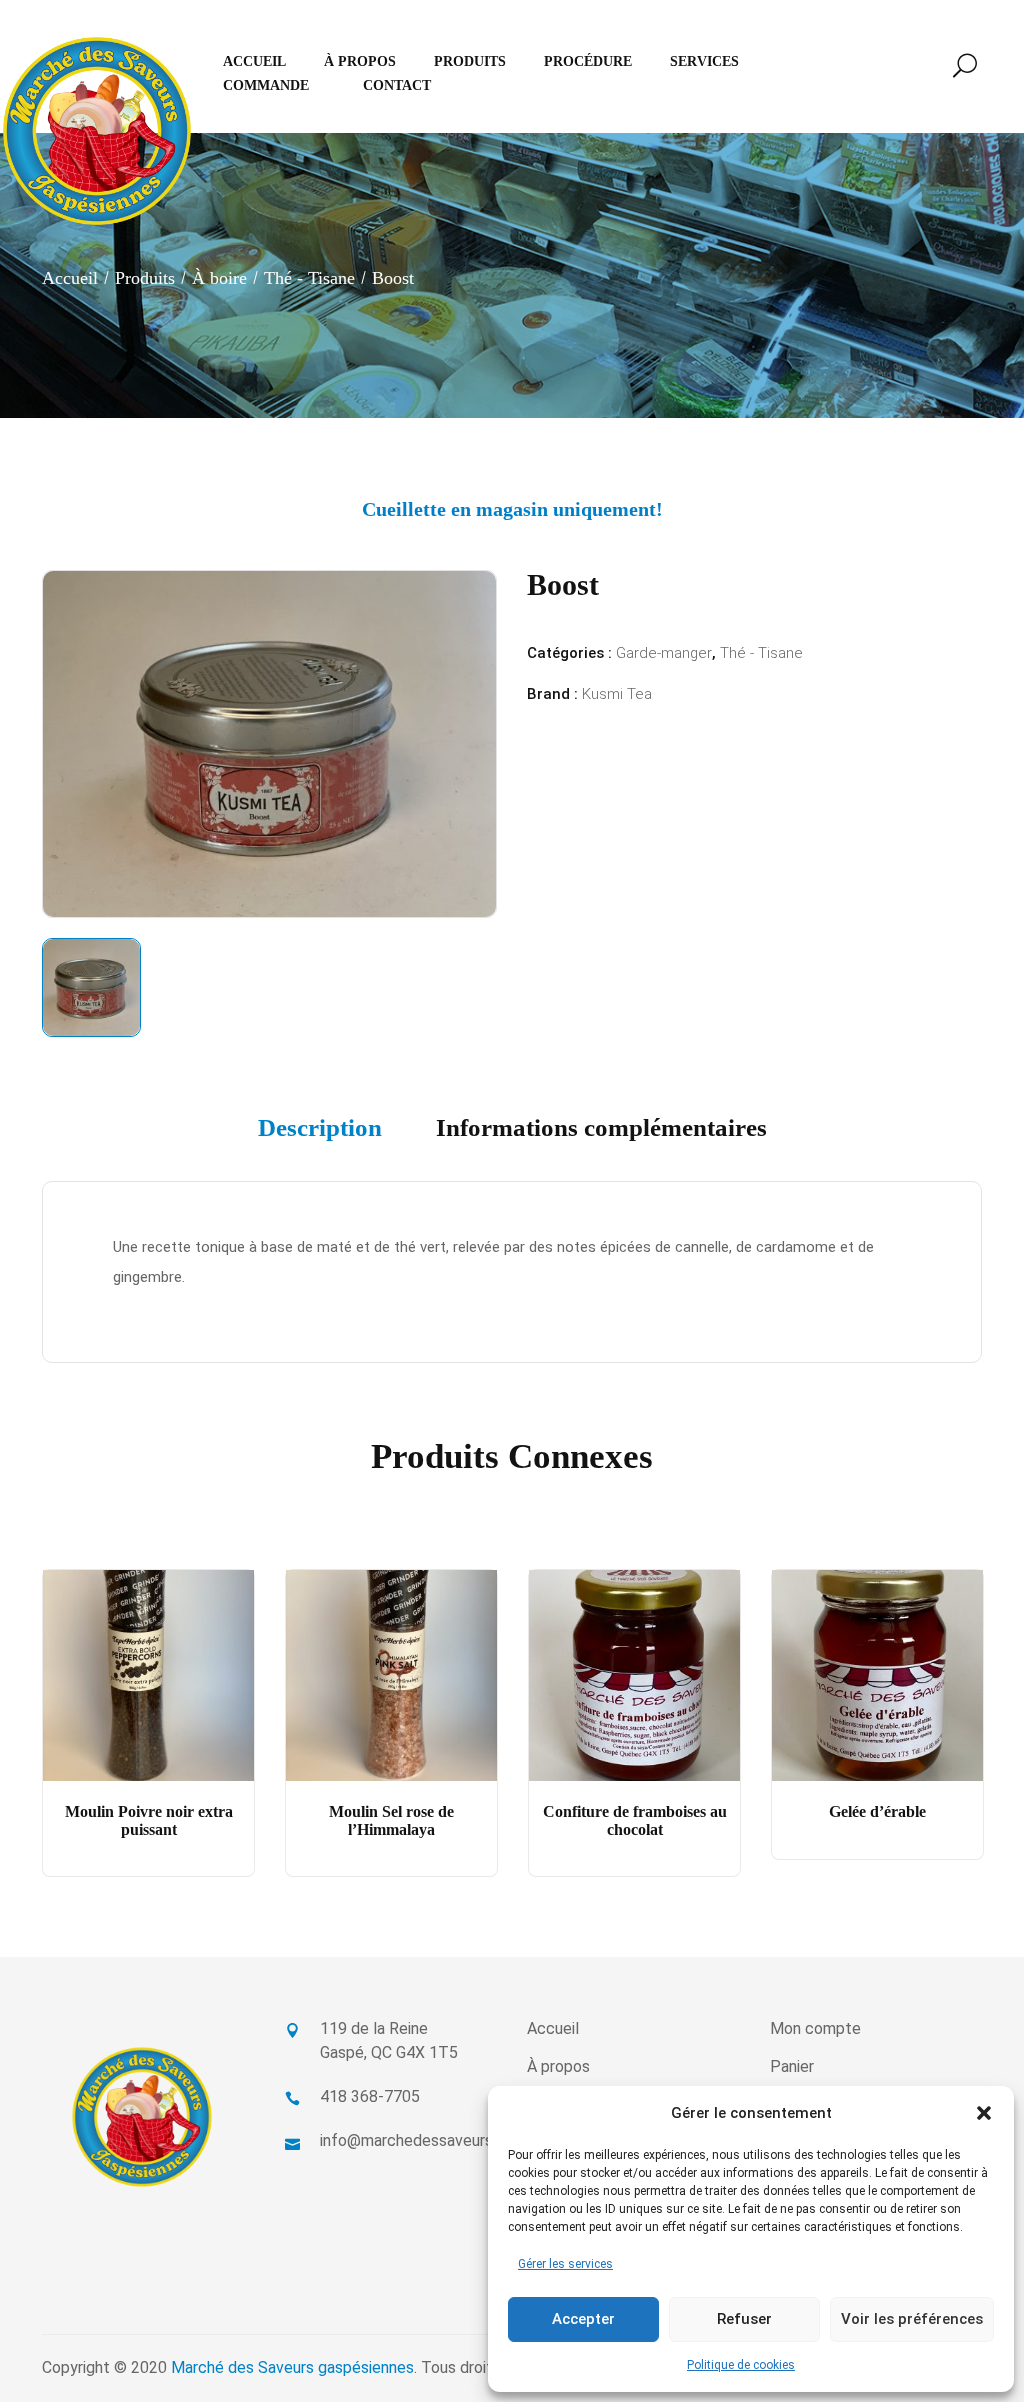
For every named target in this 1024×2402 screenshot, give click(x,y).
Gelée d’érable (877, 1811)
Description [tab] (320, 1127)
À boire (219, 278)
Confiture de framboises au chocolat (635, 1820)
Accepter (583, 2319)
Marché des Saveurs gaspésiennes (292, 2367)
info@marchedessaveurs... (411, 2140)
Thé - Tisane (309, 278)
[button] (984, 2113)
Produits (145, 278)
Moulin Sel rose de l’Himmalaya (391, 1820)
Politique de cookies (741, 2365)
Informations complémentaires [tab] (601, 1127)
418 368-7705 (370, 2096)
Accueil (70, 278)
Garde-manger (664, 653)
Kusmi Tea (617, 694)
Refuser (744, 2319)
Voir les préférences (912, 2319)
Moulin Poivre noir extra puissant (149, 1820)
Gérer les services (565, 2264)
